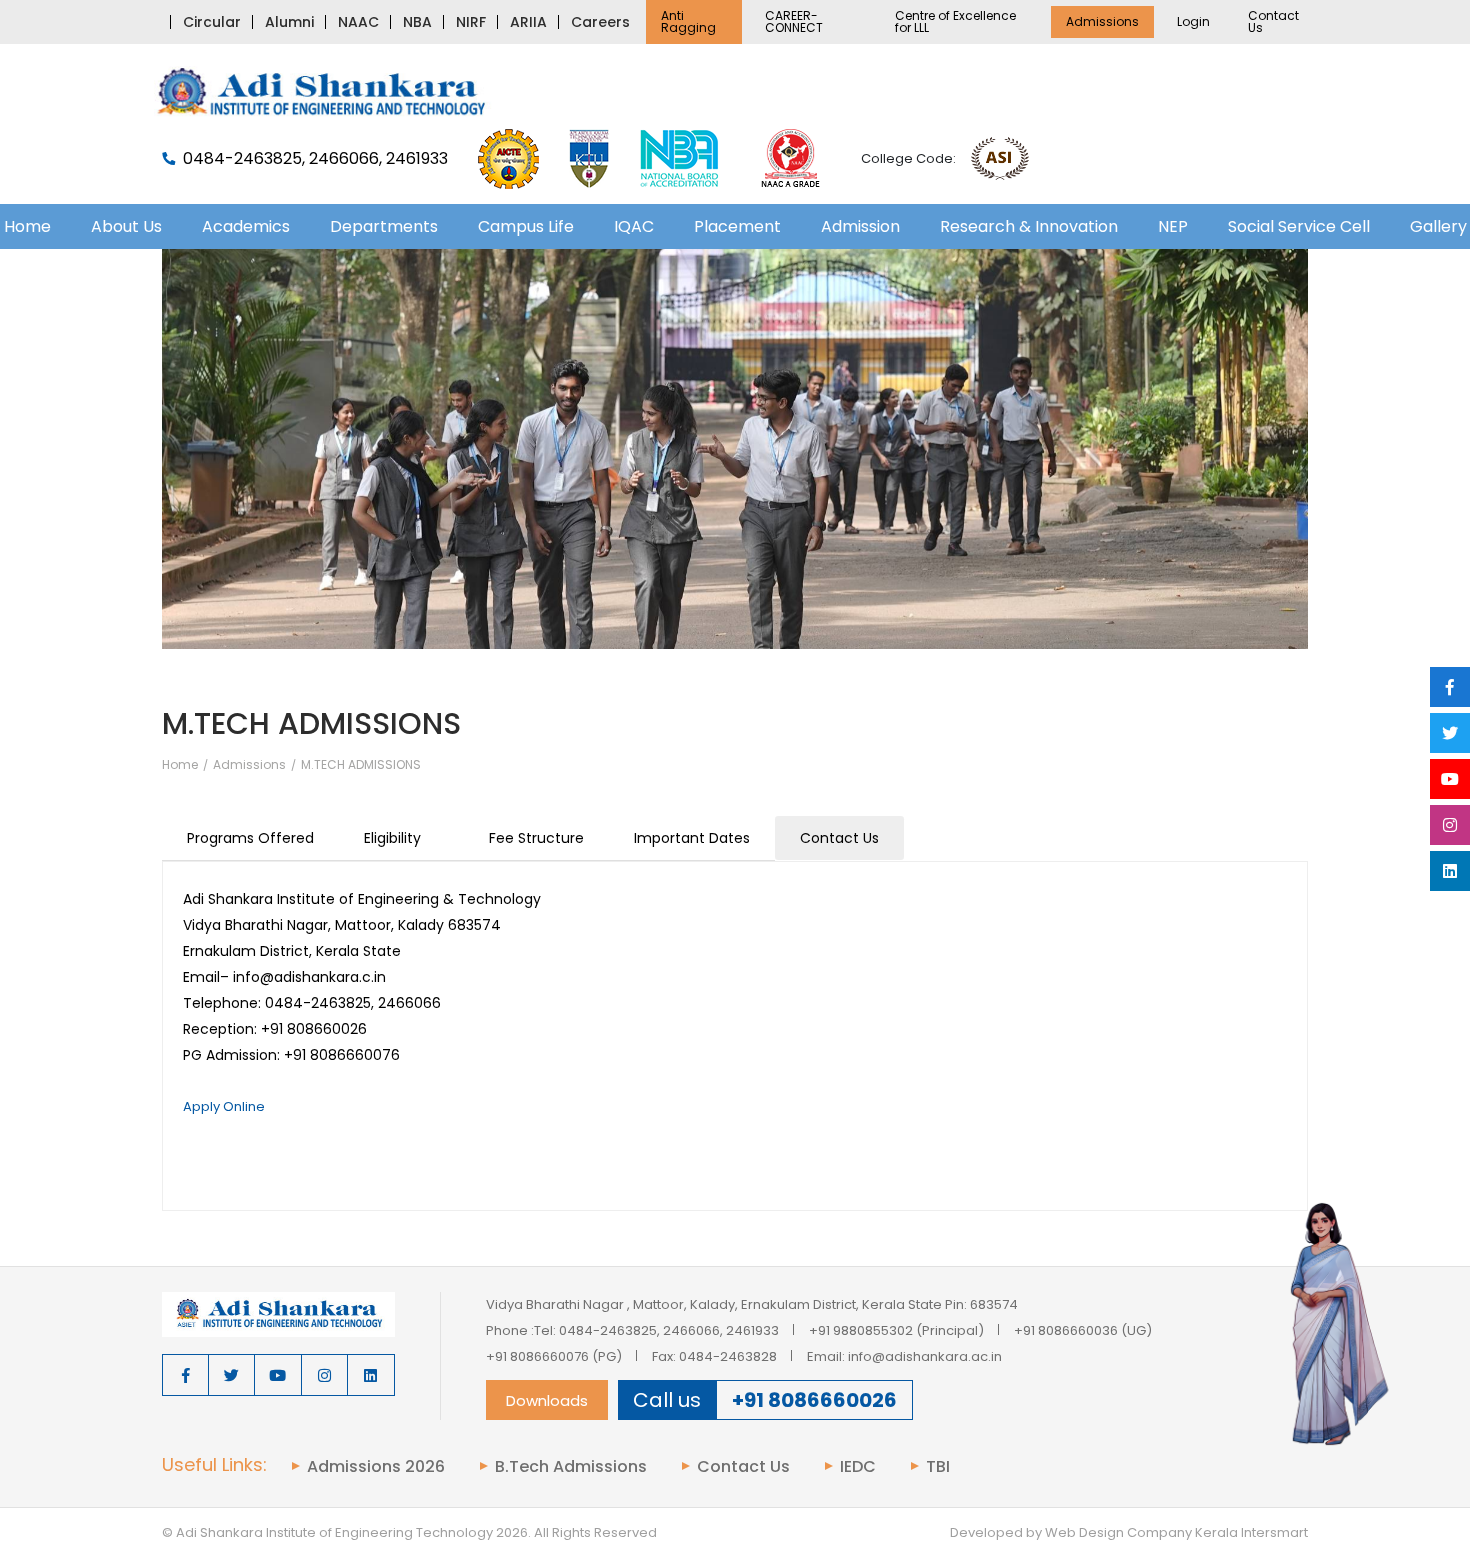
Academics (246, 226)
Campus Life (526, 226)
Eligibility (392, 838)
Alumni (289, 22)
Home (180, 765)
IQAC (634, 226)
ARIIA (528, 22)
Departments (384, 226)
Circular (212, 22)
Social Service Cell (1299, 226)
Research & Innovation (1029, 226)
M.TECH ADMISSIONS (361, 765)
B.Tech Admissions (571, 1467)
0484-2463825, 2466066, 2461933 (315, 159)
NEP (1173, 226)
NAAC (358, 22)
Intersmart (1274, 1532)
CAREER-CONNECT (794, 21)
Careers (600, 22)
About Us (126, 226)
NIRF (471, 22)
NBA (417, 22)
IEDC (858, 1467)
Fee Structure (536, 838)
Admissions (1102, 21)
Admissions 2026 (376, 1467)
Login (1193, 21)
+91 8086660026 (814, 1400)
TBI (938, 1467)
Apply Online (224, 1106)
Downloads (547, 1400)
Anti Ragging (688, 21)
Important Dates (692, 838)
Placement (737, 226)
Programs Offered (250, 838)
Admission (860, 226)
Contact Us (1273, 21)
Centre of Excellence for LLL (955, 21)
